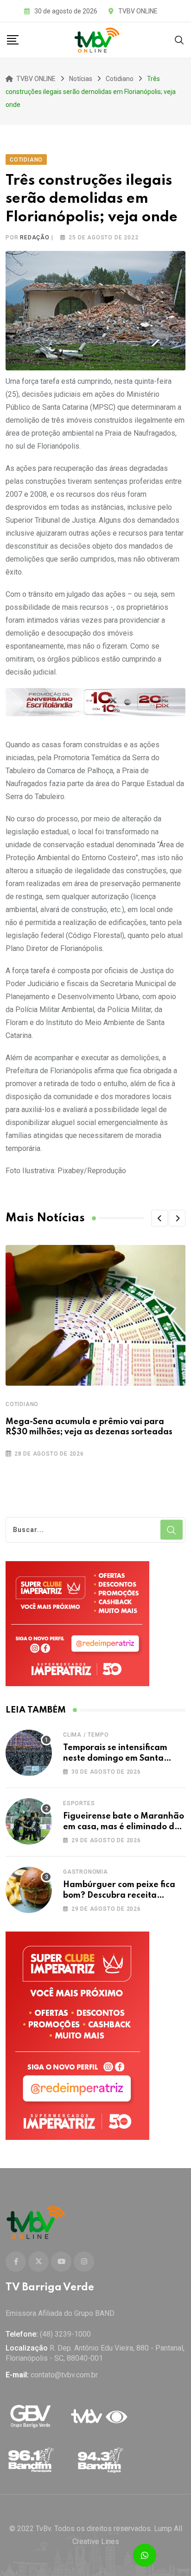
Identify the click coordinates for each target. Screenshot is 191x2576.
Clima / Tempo (86, 1735)
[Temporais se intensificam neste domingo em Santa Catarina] (29, 1753)
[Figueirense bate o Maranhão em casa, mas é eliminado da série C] (29, 1821)
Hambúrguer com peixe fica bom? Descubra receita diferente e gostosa (119, 1895)
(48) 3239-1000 (65, 2334)
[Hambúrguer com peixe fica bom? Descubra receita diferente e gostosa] (29, 1890)
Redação (35, 238)
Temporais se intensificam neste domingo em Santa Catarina (115, 1758)
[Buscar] (179, 40)
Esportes (79, 1803)
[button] (159, 1218)
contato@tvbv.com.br (64, 2375)
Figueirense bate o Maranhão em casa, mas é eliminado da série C (124, 1827)
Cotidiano (22, 1404)
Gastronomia (86, 1872)
